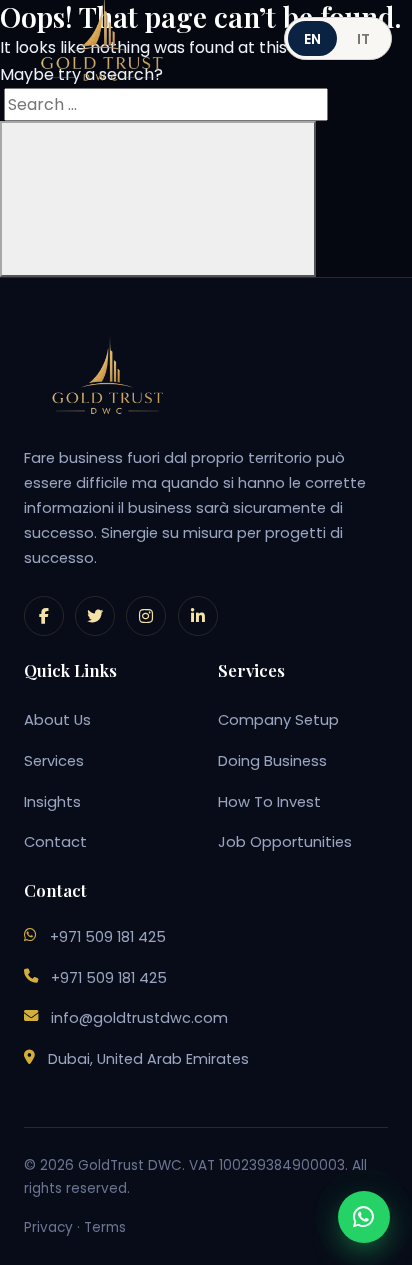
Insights (52, 802)
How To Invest (269, 802)
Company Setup (278, 720)
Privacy (48, 1227)
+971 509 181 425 (108, 937)
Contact (55, 842)
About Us (57, 720)
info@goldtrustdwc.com (139, 1018)
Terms (105, 1227)
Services (54, 761)
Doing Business (272, 761)
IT (363, 39)
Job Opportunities (285, 842)
